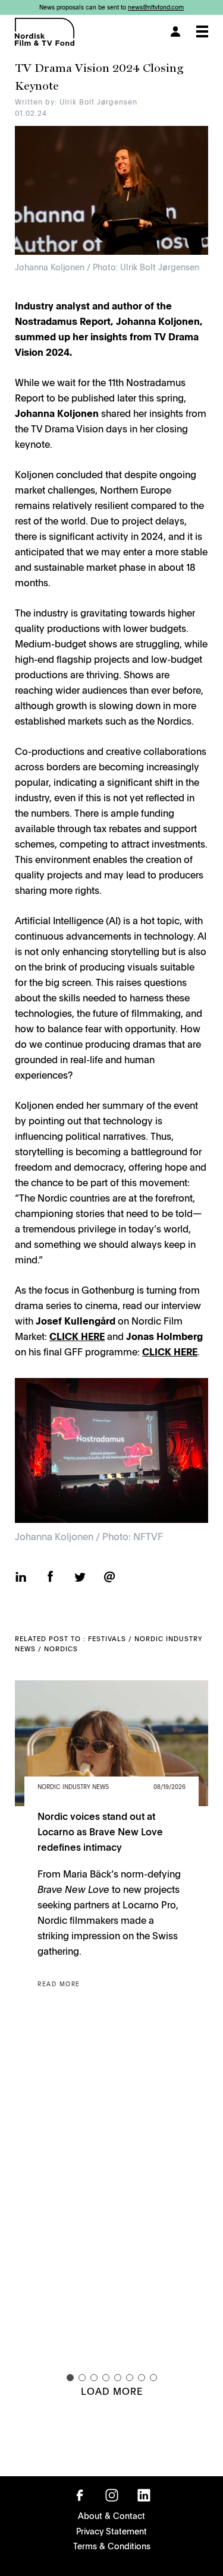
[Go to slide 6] (130, 2378)
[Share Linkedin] (21, 1578)
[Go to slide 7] (142, 2378)
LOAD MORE (112, 2391)
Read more (59, 1984)
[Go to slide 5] (118, 2378)
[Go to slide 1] (70, 2378)
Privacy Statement (111, 2531)
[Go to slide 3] (94, 2378)
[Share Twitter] (80, 1579)
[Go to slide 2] (82, 2378)
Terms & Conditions (112, 2546)
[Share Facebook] (50, 1578)
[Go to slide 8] (153, 2378)
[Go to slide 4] (106, 2378)
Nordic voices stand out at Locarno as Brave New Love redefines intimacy (100, 1831)
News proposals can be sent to (111, 7)
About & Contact (111, 2515)
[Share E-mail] (109, 1578)
